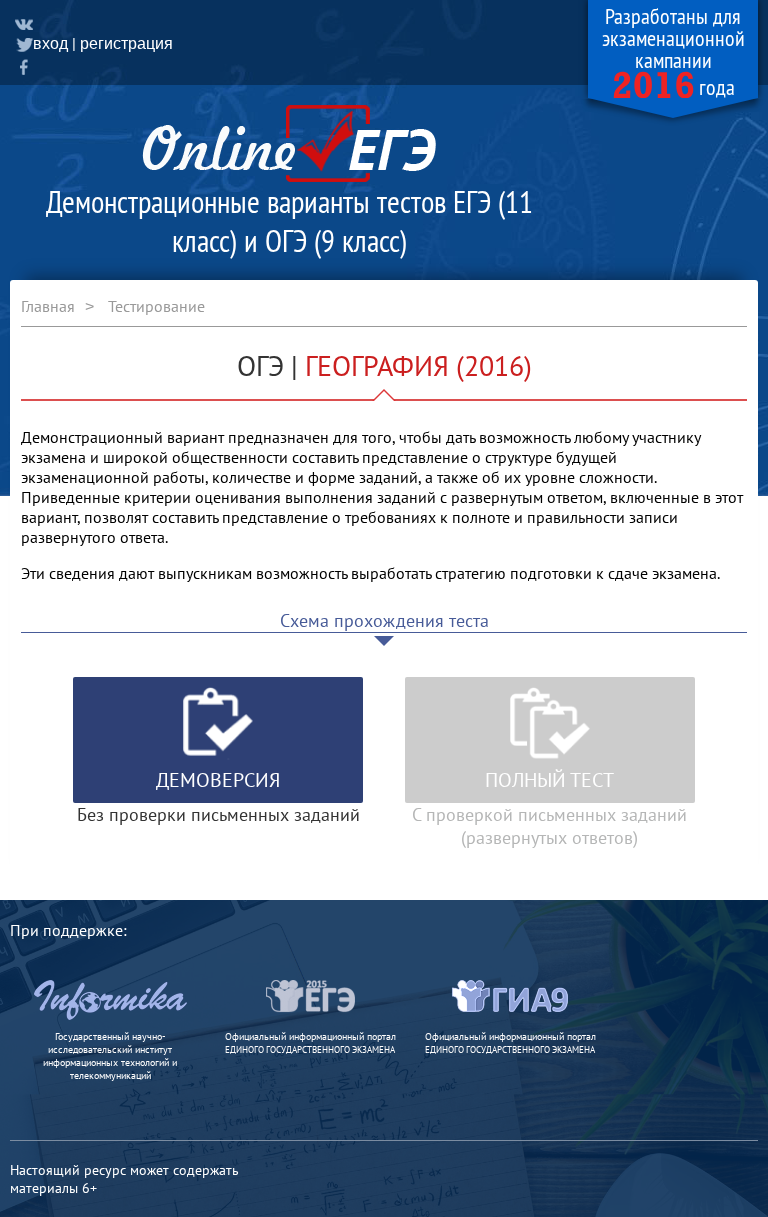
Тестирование (156, 306)
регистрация (126, 43)
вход (50, 43)
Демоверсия (218, 780)
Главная (48, 306)
